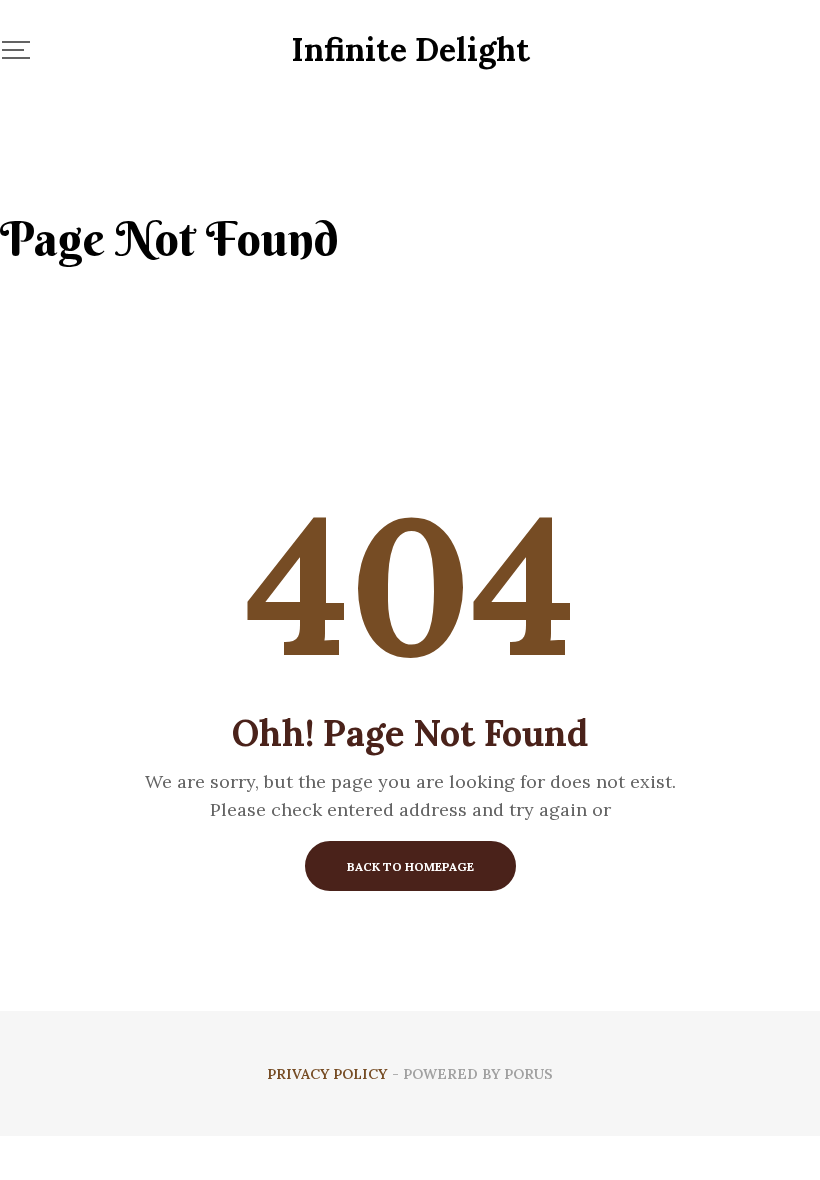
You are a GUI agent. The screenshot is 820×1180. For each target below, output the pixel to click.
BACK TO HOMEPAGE (410, 866)
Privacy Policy (327, 1074)
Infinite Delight (410, 49)
